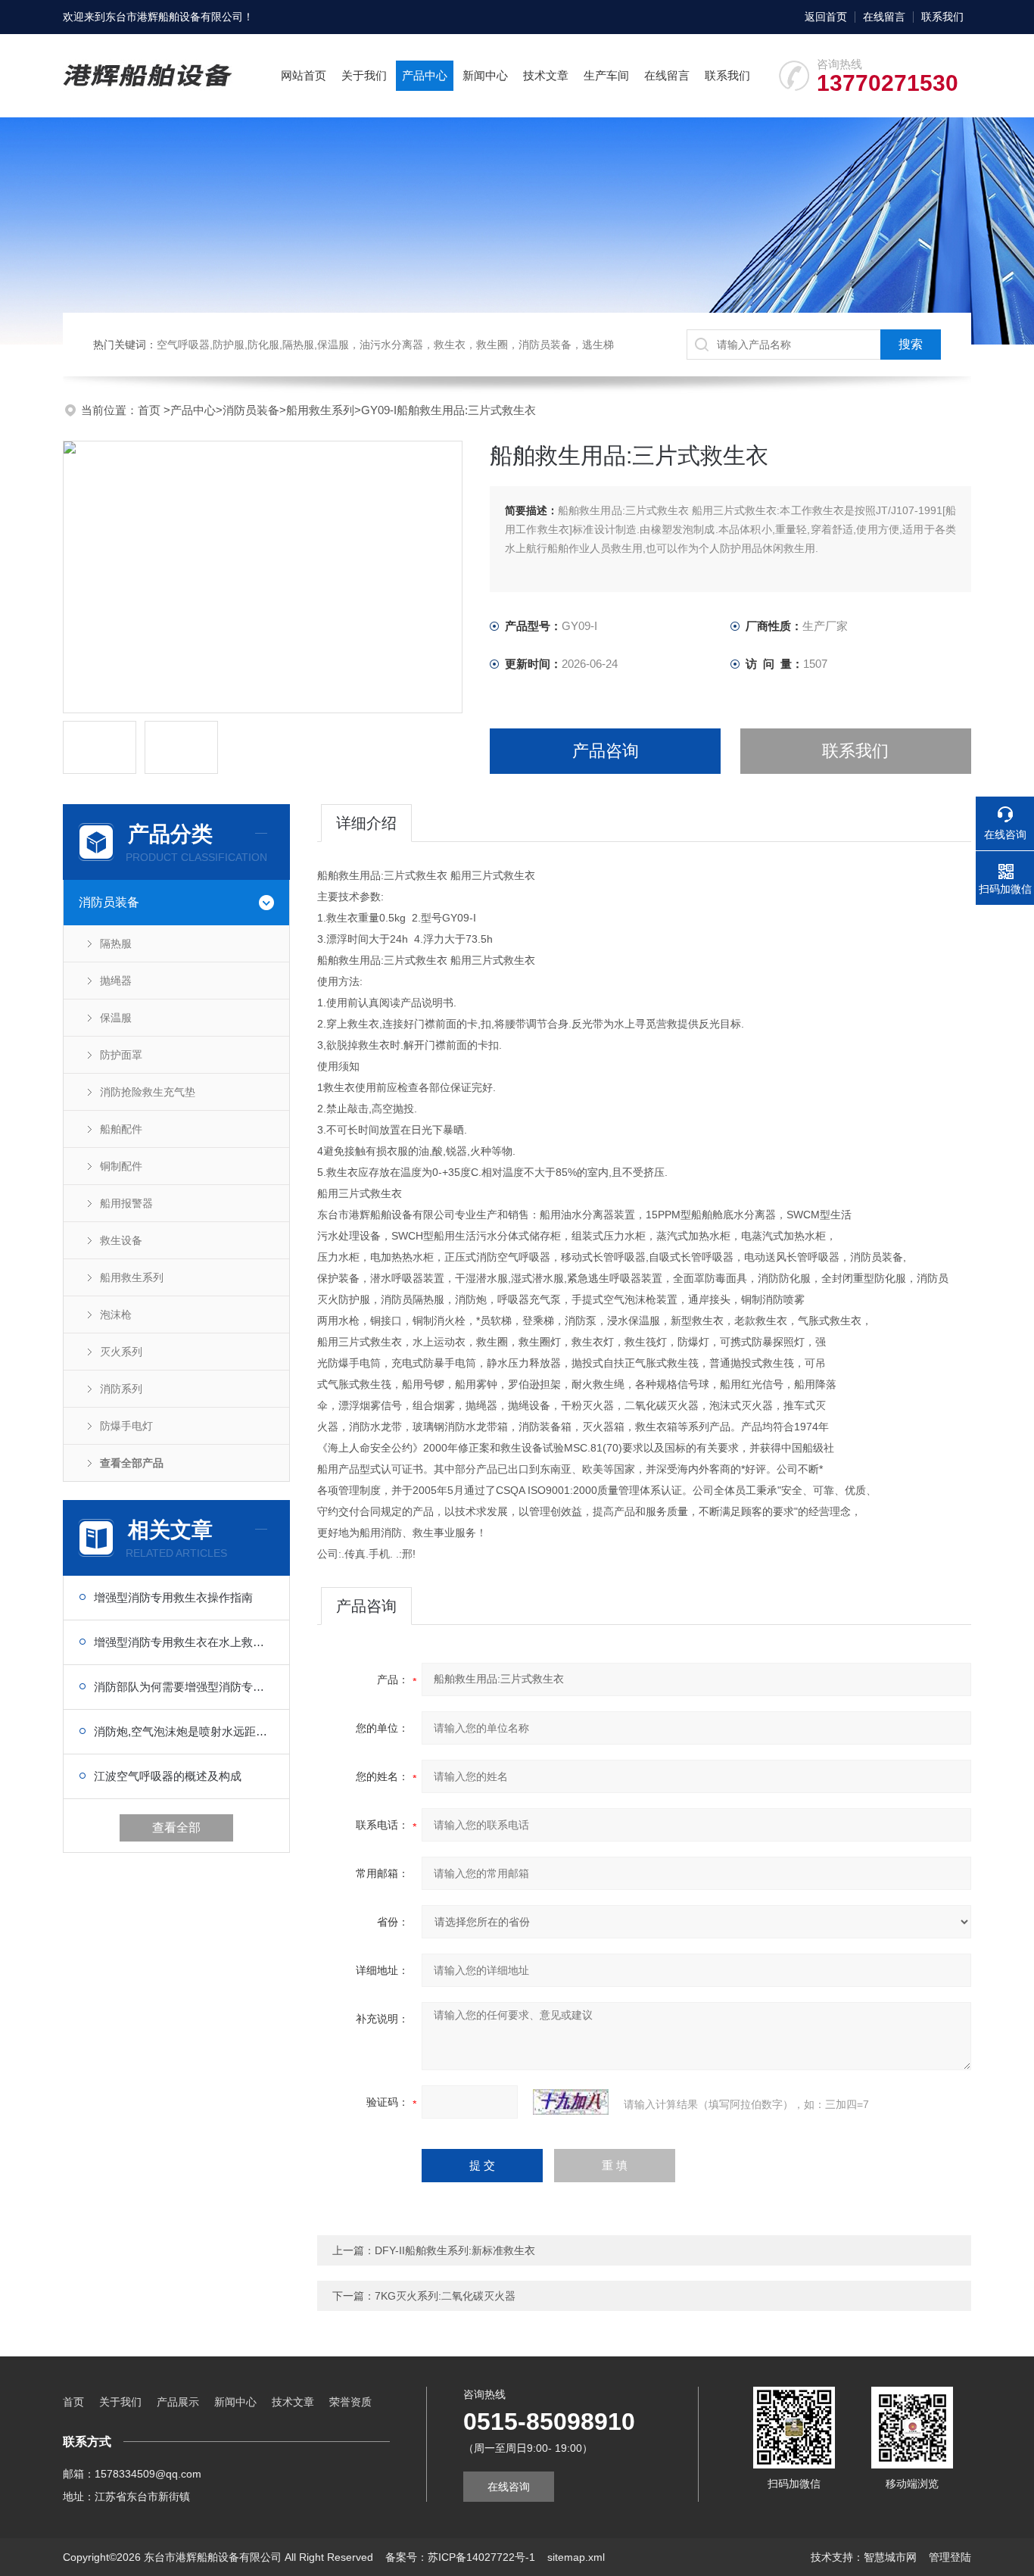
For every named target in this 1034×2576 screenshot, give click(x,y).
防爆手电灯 (126, 1426)
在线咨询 (509, 2487)
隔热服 (116, 943)
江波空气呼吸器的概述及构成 (168, 1776)
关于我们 (364, 75)
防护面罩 (121, 1055)
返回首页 (826, 17)
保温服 (116, 1018)
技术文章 (546, 75)
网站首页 (304, 75)
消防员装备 (251, 410)
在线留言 (884, 17)
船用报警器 (126, 1203)
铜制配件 (121, 1166)
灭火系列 (121, 1352)
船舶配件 (121, 1129)
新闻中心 (485, 75)
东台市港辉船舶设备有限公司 (174, 17)
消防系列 (121, 1389)
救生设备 (121, 1240)
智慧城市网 (890, 2557)
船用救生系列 (320, 410)
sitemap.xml (576, 2557)
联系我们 (942, 17)
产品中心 (425, 75)
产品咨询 (606, 751)
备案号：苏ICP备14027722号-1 (460, 2557)
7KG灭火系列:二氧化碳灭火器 (445, 2296)
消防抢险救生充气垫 (148, 1092)
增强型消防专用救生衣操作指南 (173, 1597)
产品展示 (178, 2402)
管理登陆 (950, 2557)
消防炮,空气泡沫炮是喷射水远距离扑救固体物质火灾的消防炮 (184, 1731)
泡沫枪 (116, 1315)
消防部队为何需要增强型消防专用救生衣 (184, 1687)
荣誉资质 (350, 2402)
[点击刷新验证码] (571, 2102)
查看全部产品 (132, 1463)
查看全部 (176, 1828)
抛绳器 (116, 981)
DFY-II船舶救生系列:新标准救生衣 (455, 2250)
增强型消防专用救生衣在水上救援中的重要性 (184, 1642)
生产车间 (606, 75)
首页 (151, 410)
